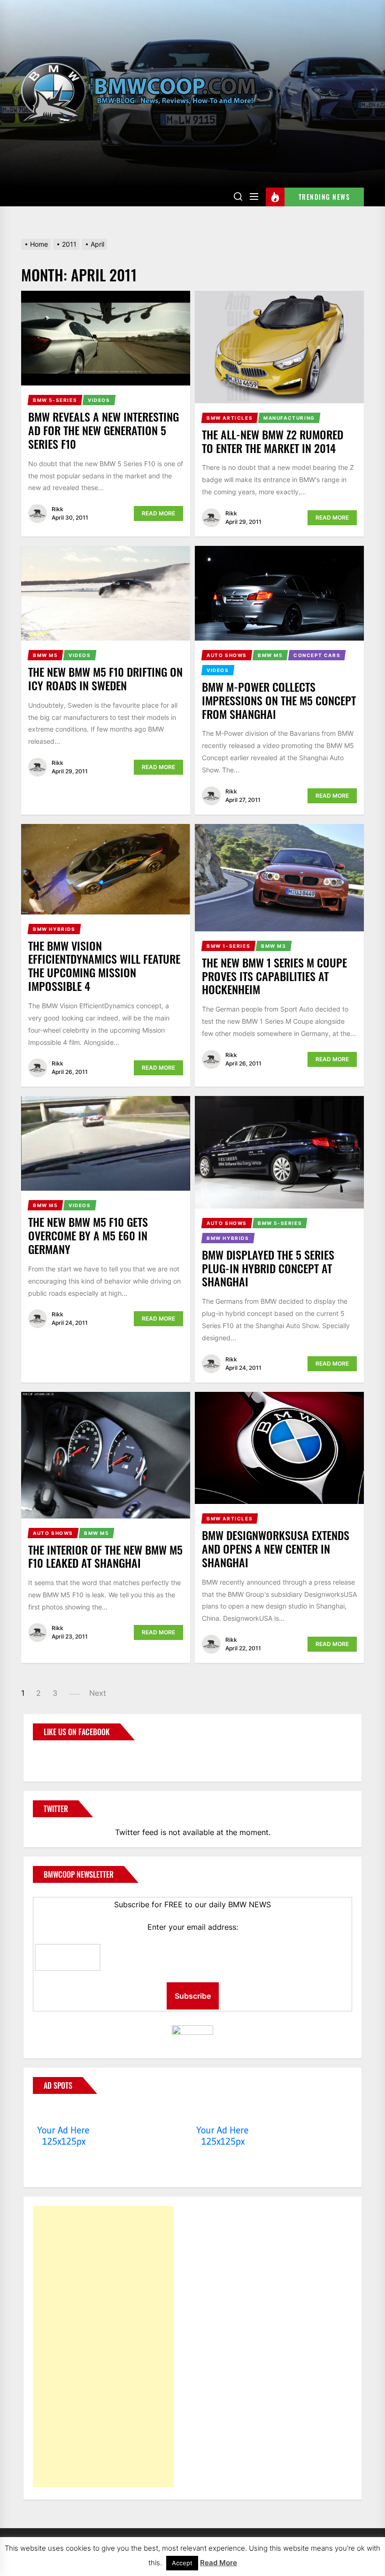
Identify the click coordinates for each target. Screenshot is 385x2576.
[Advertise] (64, 2112)
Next (98, 1693)
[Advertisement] (103, 2347)
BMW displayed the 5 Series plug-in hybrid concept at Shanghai (268, 1268)
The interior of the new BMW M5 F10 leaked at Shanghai (105, 1556)
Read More (158, 513)
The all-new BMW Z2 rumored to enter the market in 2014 (273, 441)
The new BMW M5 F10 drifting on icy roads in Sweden (105, 678)
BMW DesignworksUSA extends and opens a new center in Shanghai (276, 1549)
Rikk (58, 509)
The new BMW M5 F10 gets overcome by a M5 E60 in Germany (88, 1235)
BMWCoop (63, 1755)
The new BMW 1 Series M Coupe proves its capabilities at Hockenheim (274, 976)
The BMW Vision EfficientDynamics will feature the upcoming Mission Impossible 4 (104, 966)
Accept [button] (182, 2563)
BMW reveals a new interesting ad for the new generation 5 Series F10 (104, 430)
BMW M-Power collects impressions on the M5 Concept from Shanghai (279, 700)
